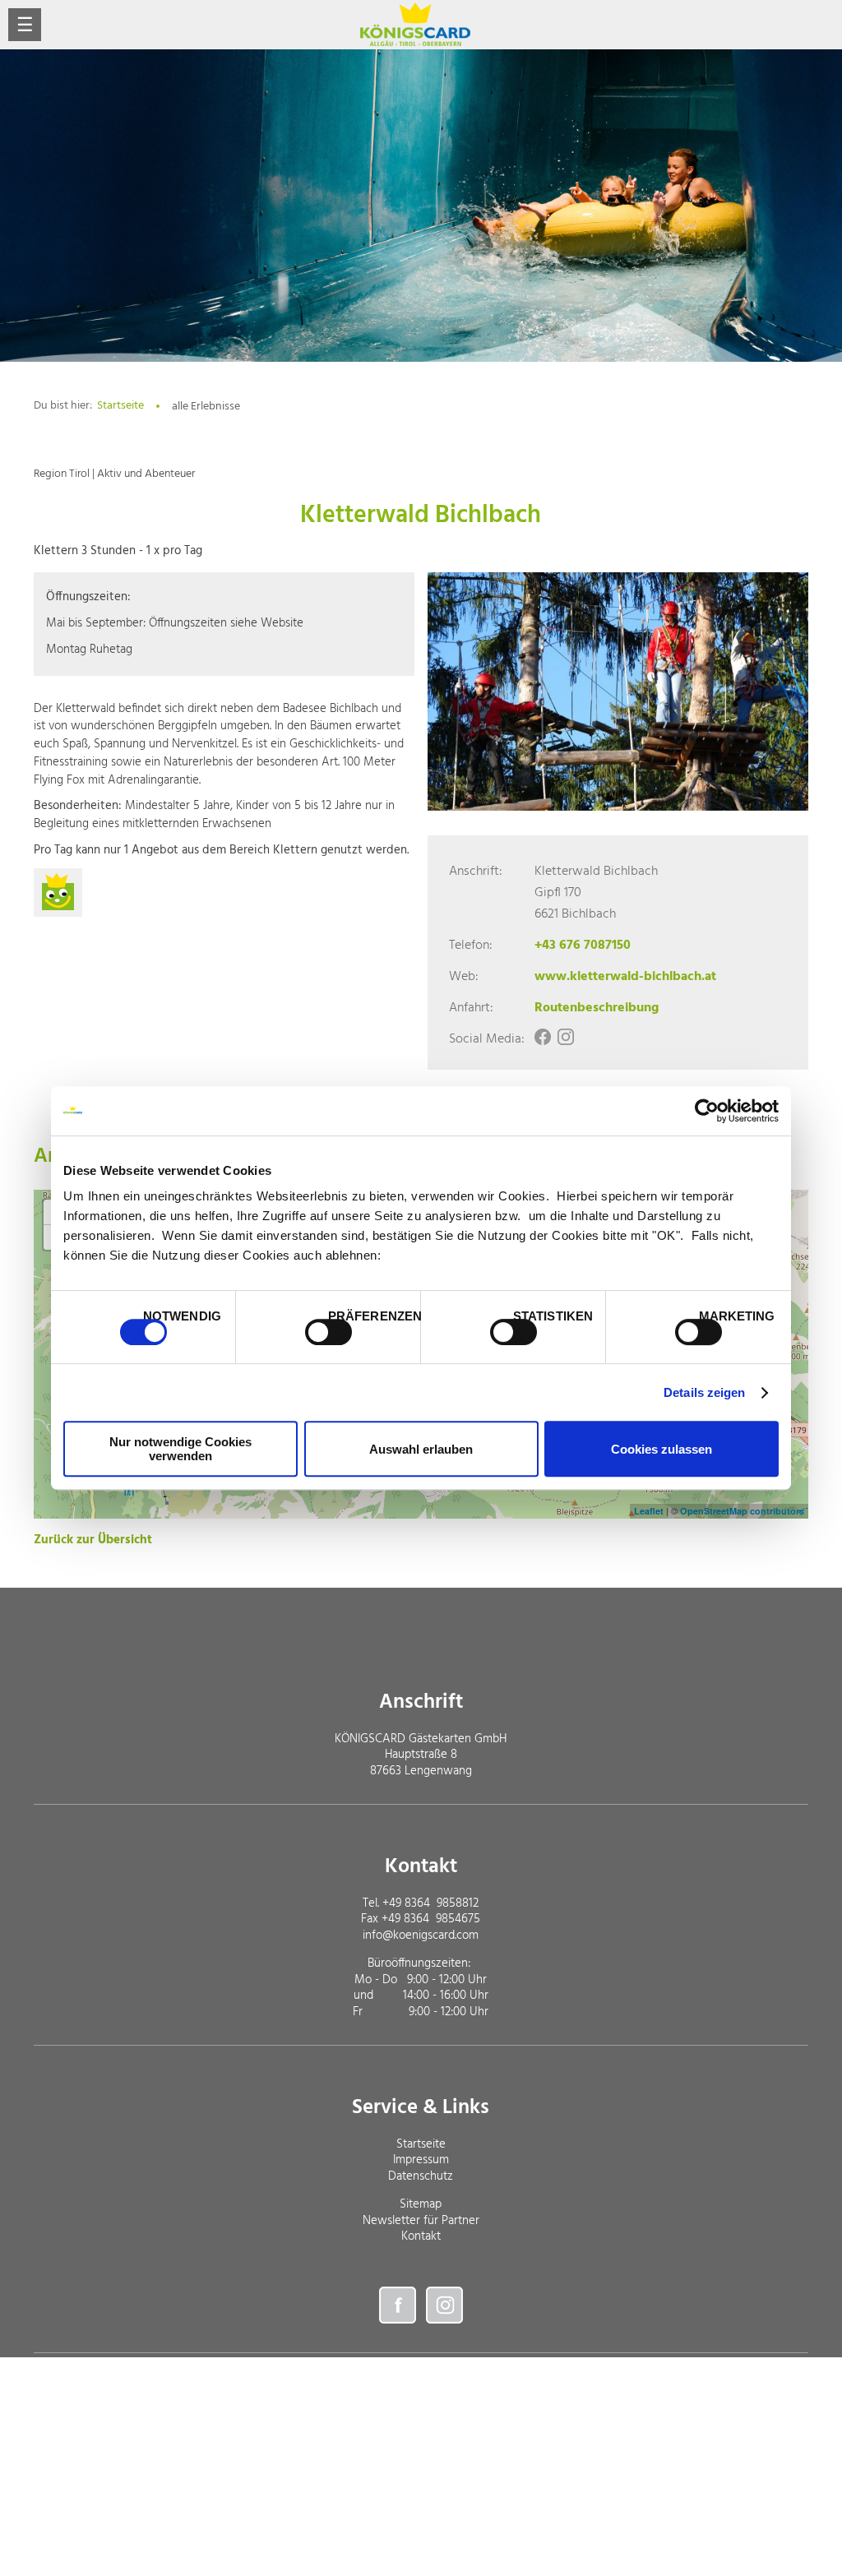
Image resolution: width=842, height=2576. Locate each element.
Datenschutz (421, 2176)
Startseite (120, 406)
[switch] (328, 1332)
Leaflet (649, 1511)
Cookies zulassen (662, 1449)
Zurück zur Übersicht (93, 1540)
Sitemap (421, 2204)
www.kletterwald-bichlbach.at (625, 977)
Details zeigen (704, 1392)
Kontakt (421, 2236)
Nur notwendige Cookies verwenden (180, 1449)
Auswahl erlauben (421, 1449)
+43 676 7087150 (583, 946)
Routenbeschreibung (597, 1008)
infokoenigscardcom (421, 1935)
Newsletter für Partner (421, 2221)
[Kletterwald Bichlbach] (618, 691)
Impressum (421, 2160)
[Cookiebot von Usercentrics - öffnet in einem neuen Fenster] (707, 1111)
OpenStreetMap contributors (742, 1511)
